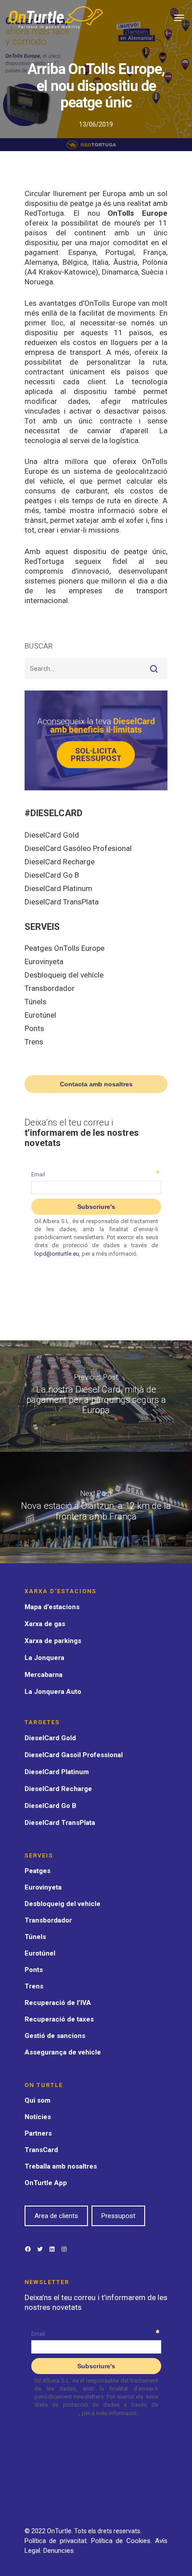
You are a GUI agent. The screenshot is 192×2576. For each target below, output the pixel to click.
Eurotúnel (40, 1015)
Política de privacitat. (58, 2541)
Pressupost (118, 2216)
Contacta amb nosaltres (96, 1084)
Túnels (35, 1002)
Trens (34, 1042)
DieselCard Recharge (60, 862)
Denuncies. (59, 2551)
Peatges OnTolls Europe (65, 948)
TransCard (41, 2150)
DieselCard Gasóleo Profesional (78, 848)
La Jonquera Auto (53, 1692)
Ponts (34, 1028)
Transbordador (50, 988)
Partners (38, 2133)
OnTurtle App (46, 2183)
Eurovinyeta (44, 961)
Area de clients (56, 2216)
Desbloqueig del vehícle (64, 975)
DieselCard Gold (52, 835)
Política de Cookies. (123, 2541)
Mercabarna (44, 1675)
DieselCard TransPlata (62, 902)
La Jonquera (44, 1658)
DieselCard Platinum (58, 888)
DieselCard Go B (52, 875)
